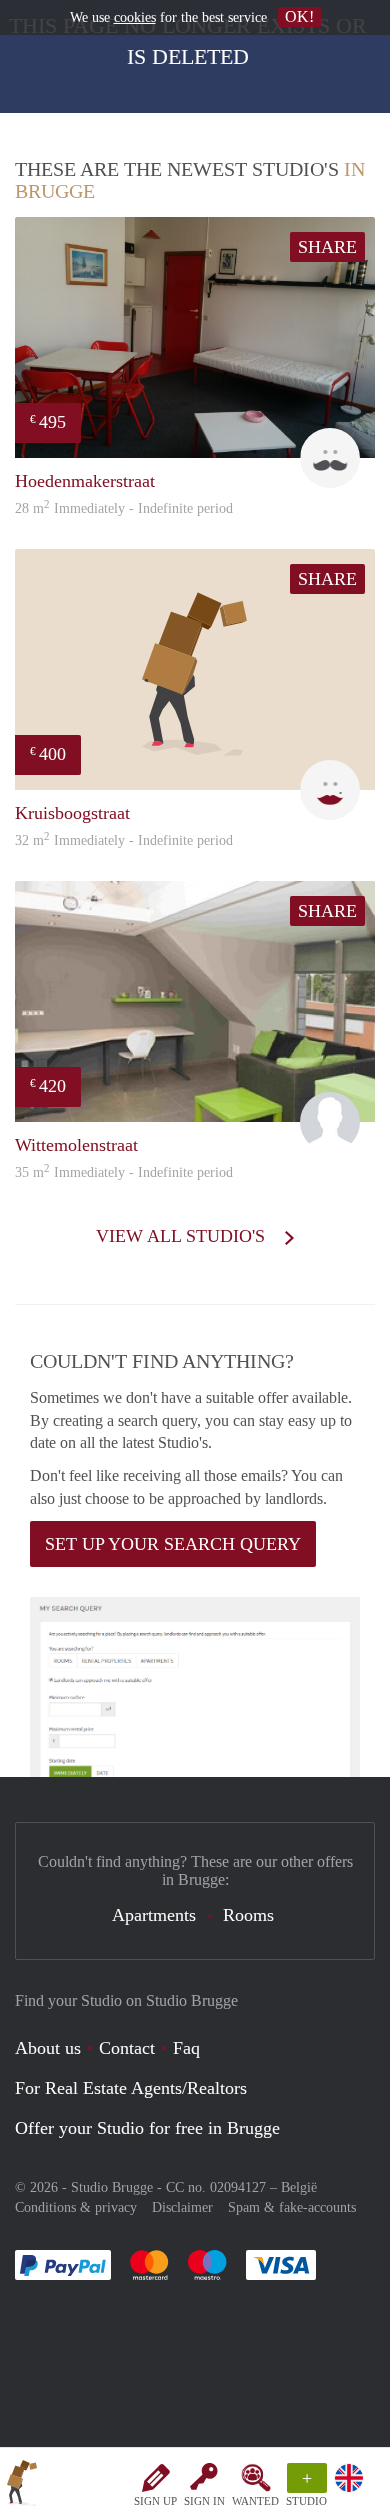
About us (48, 2048)
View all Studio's (183, 1236)
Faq (186, 2048)
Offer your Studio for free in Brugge (147, 2128)
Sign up (155, 2501)
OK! (299, 16)
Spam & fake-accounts (292, 2207)
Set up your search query (173, 1544)
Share (327, 247)
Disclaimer (182, 2207)
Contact (127, 2048)
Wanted (255, 2501)
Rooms (248, 1915)
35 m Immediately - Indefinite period (124, 1172)
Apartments (154, 1915)
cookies (135, 17)
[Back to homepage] (22, 2486)
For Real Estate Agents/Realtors (131, 2088)
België (299, 2187)
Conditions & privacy (76, 2207)
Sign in (204, 2501)
